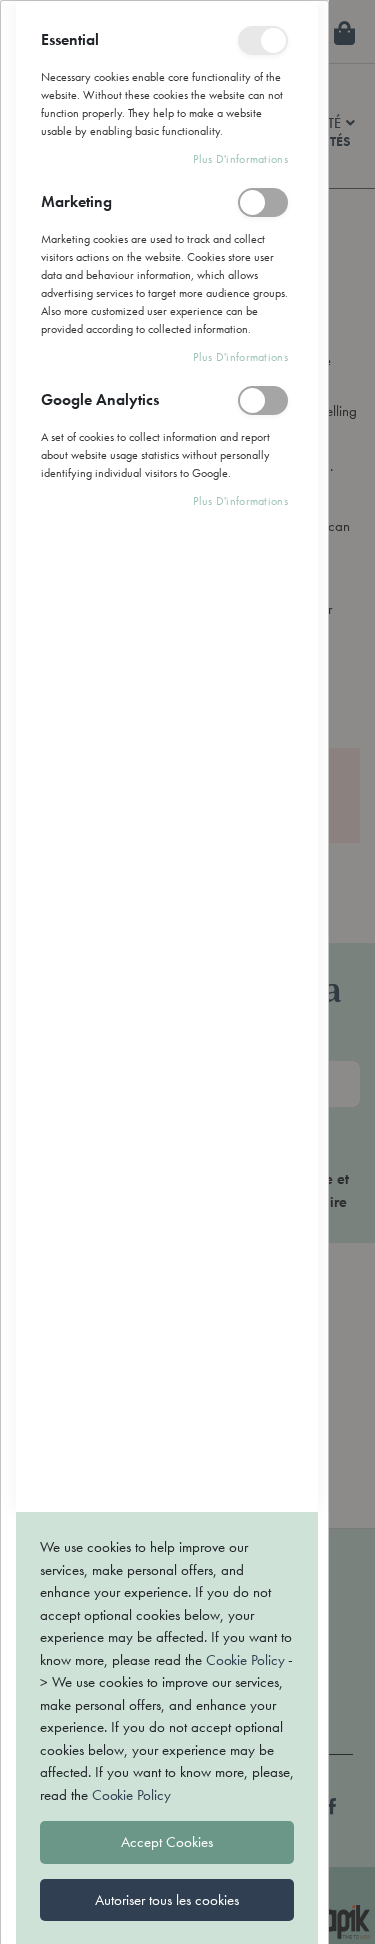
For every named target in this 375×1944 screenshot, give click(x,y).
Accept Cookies (167, 1842)
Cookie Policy (245, 1660)
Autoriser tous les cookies (167, 1900)
